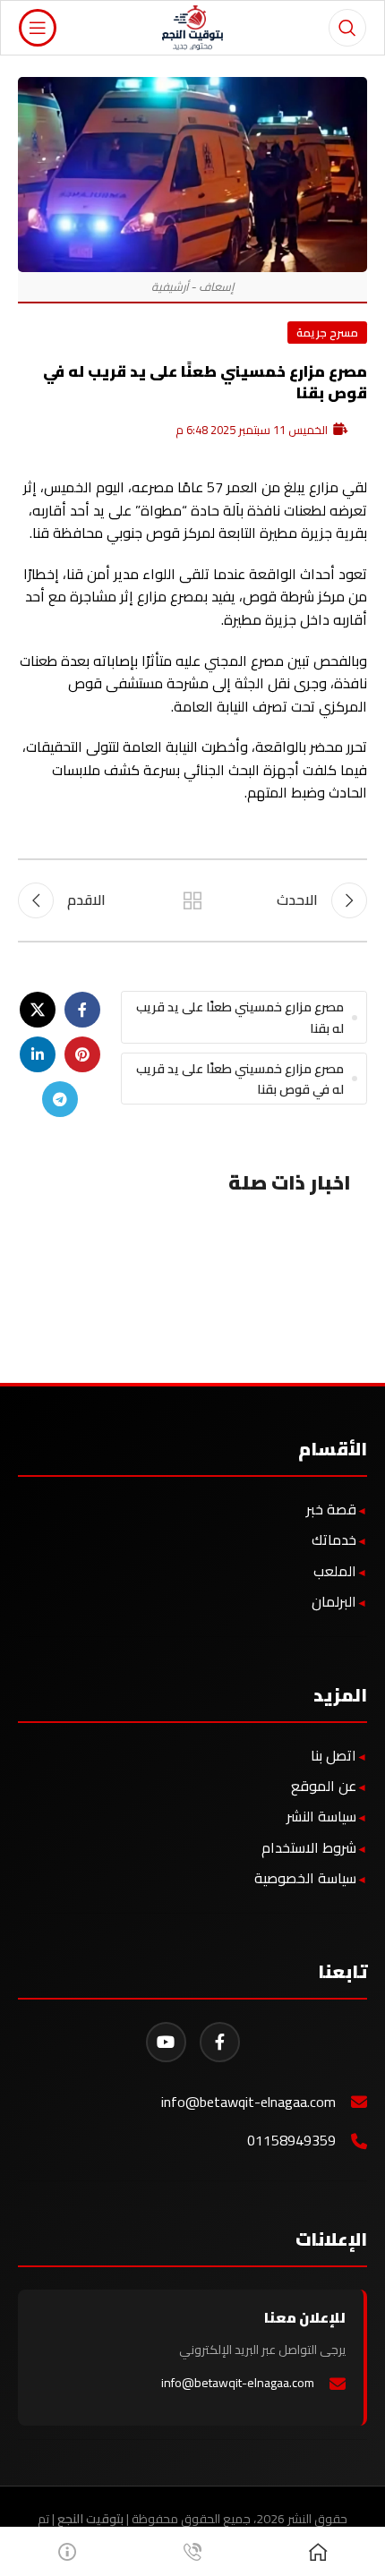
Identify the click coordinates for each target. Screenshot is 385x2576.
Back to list (192, 900)
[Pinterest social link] (82, 1054)
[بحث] (347, 28)
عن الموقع (324, 1786)
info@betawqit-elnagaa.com (248, 2102)
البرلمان (334, 1601)
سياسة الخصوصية (305, 1878)
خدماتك (334, 1540)
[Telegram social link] (60, 1099)
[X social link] (38, 1010)
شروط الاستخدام (309, 1847)
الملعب (335, 1571)
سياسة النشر (321, 1816)
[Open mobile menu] (38, 28)
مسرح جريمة (327, 332)
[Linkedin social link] (38, 1054)
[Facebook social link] (82, 1010)
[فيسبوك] (220, 2042)
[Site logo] (193, 26)
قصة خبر (331, 1509)
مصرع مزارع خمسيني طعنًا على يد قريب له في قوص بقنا (240, 1079)
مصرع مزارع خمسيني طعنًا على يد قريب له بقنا (240, 1017)
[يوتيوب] (166, 2042)
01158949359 (291, 2141)
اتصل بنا (334, 1755)
